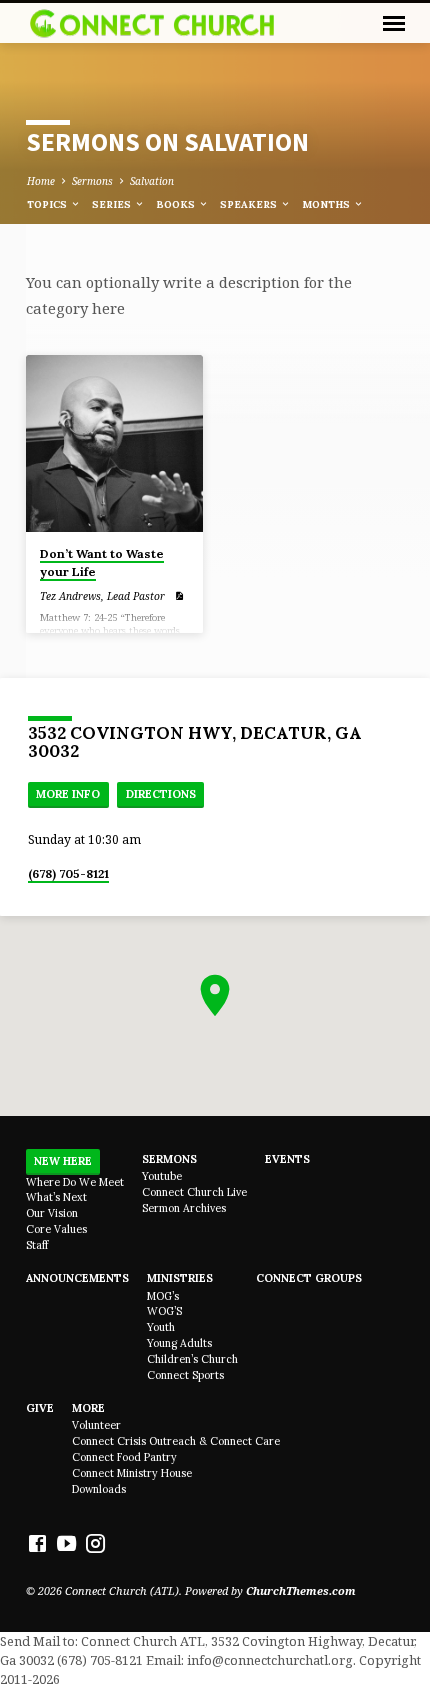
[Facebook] (37, 1543)
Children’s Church (192, 1359)
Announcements (77, 1278)
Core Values (56, 1229)
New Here (63, 1161)
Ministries (180, 1278)
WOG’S (164, 1311)
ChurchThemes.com (301, 1590)
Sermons (92, 181)
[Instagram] (95, 1543)
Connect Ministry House (132, 1473)
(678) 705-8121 (68, 873)
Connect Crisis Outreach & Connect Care (176, 1441)
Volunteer (96, 1425)
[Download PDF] (179, 596)
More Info (68, 794)
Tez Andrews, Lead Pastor (102, 596)
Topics (48, 204)
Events (287, 1159)
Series (113, 204)
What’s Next (56, 1197)
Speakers (250, 204)
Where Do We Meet (75, 1182)
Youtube (162, 1176)
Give (40, 1408)
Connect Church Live (194, 1192)
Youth (161, 1327)
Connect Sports (185, 1375)
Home (41, 181)
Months (327, 204)
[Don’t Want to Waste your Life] (114, 443)
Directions (161, 794)
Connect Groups (309, 1278)
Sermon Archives (184, 1208)
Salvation (152, 181)
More (88, 1408)
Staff (37, 1245)
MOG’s (163, 1296)
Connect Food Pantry (124, 1457)
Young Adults (179, 1343)
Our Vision (52, 1213)
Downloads (99, 1489)
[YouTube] (66, 1543)
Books (177, 204)
